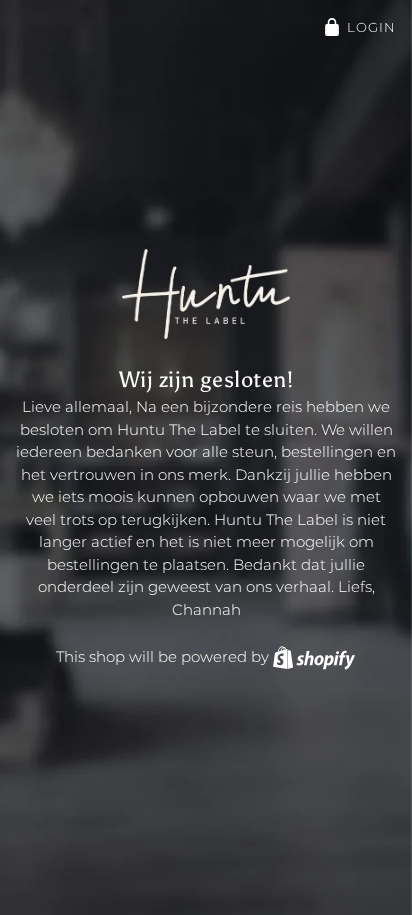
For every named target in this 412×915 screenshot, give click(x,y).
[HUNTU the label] (206, 292)
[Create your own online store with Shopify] (314, 656)
